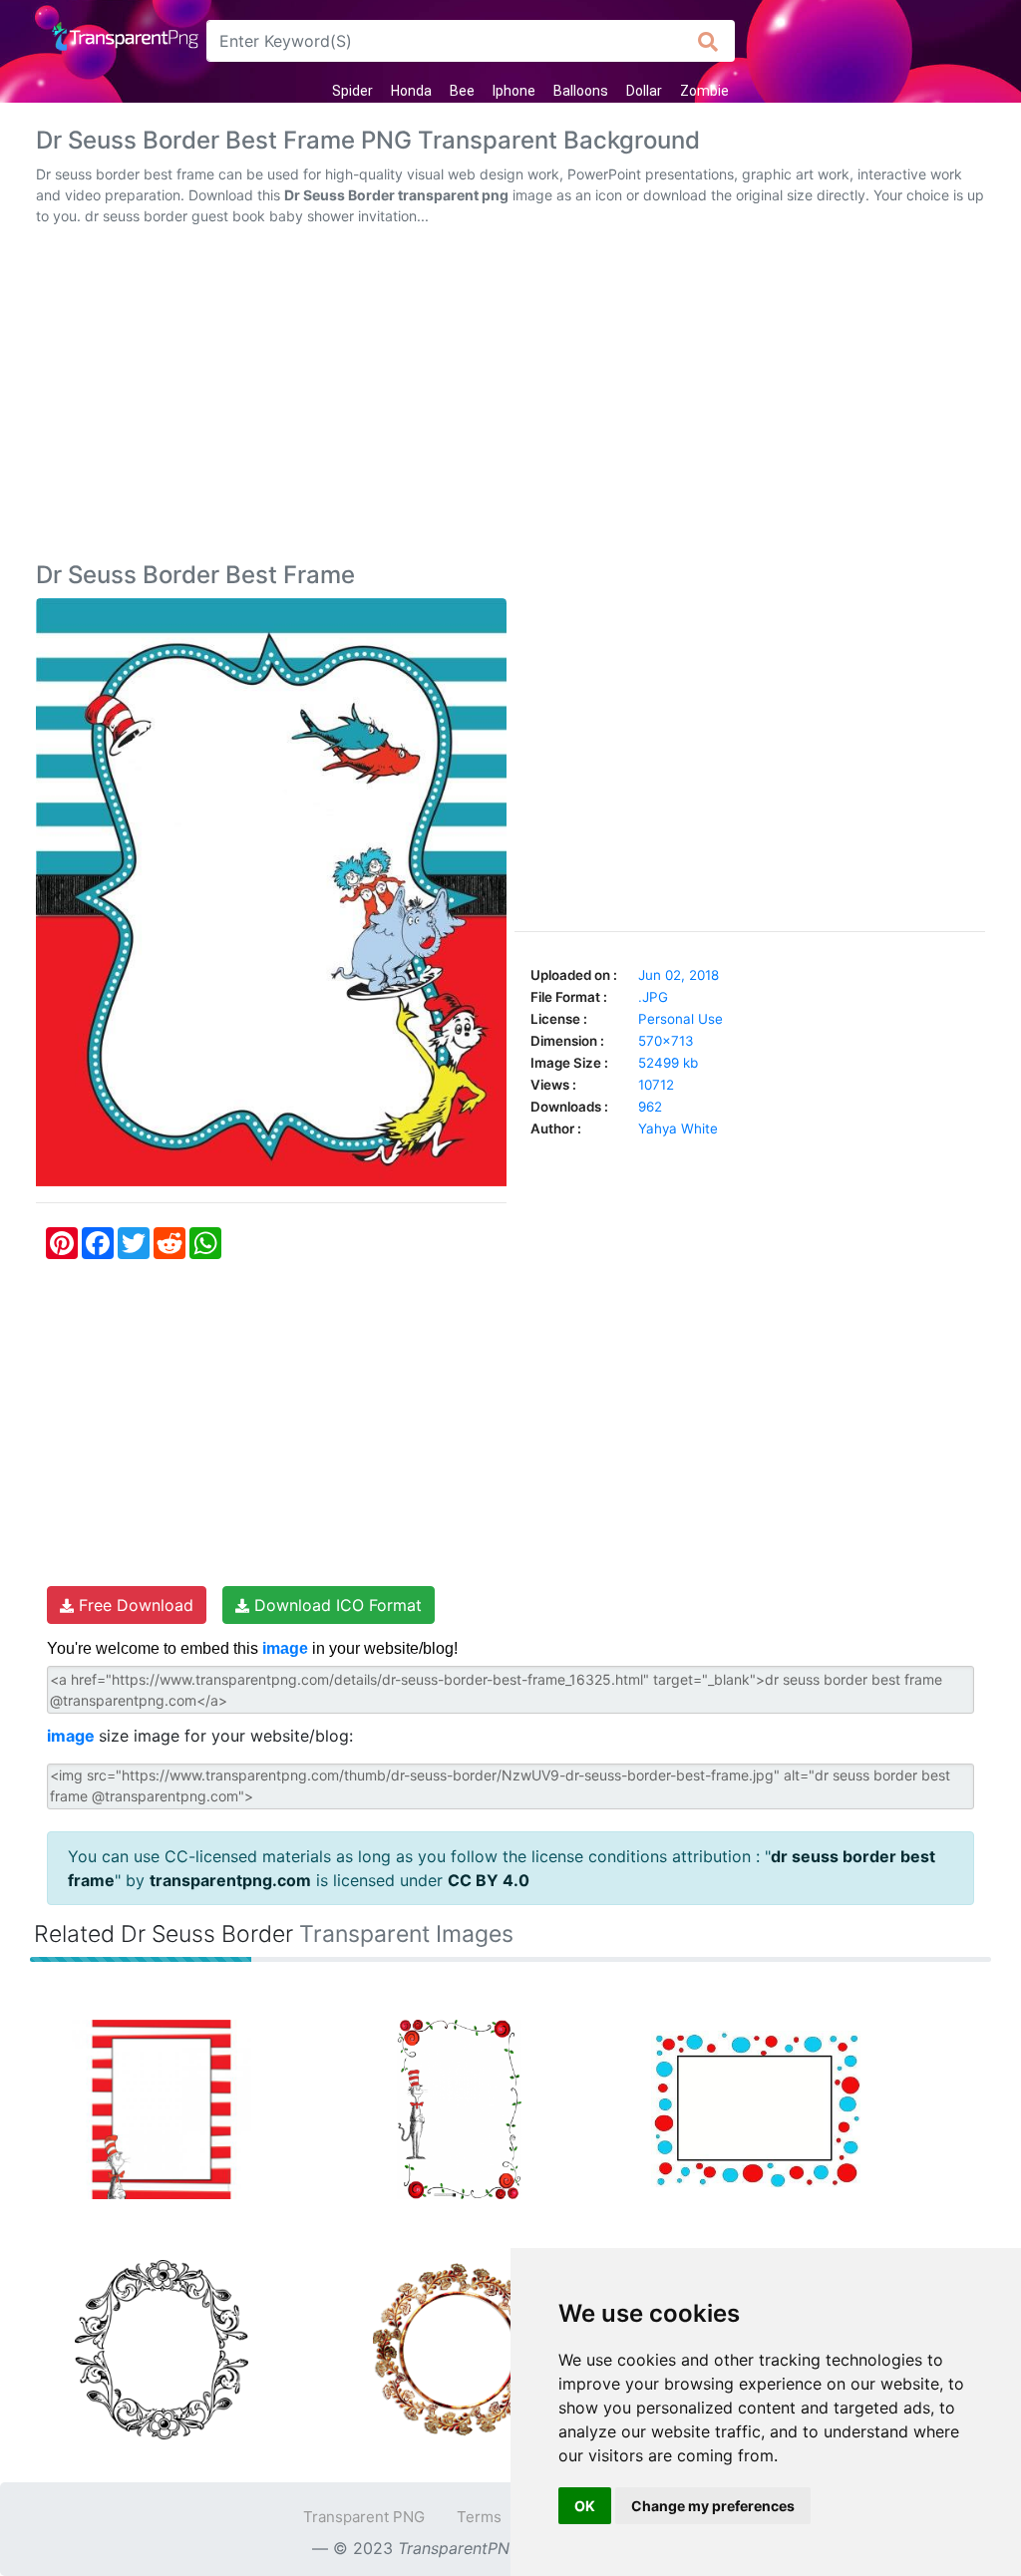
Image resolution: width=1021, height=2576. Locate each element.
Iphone (514, 91)
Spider (352, 91)
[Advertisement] (510, 398)
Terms (479, 2517)
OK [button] (585, 2506)
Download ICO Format (336, 1605)
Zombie (704, 91)
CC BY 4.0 (489, 1880)
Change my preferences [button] (713, 2506)
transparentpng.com (230, 1880)
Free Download (134, 1605)
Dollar (644, 91)
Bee (462, 91)
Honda (411, 91)
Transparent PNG (364, 2517)
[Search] (708, 41)
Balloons (581, 91)
